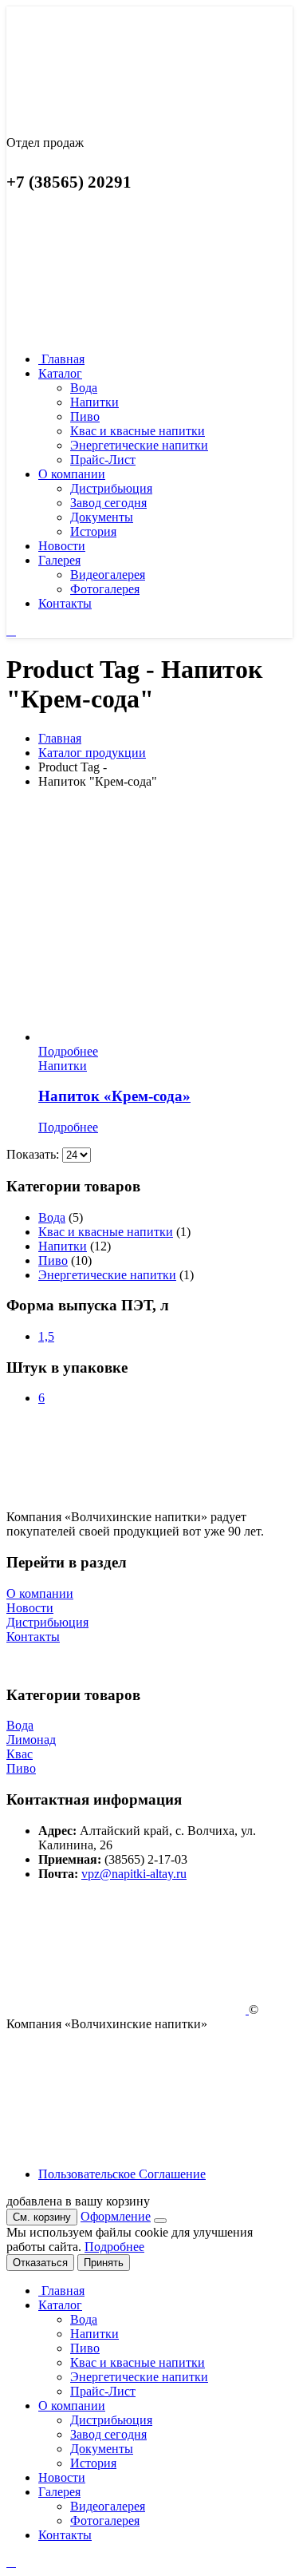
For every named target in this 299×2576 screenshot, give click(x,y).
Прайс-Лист (103, 460)
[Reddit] (11, 630)
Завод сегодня (108, 503)
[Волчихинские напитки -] (86, 115)
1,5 (46, 1336)
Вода (84, 388)
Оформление (116, 2216)
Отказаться (40, 2263)
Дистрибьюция (111, 488)
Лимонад (31, 1740)
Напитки (94, 402)
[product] (165, 923)
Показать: (34, 1154)
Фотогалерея (105, 589)
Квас (20, 1754)
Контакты (65, 603)
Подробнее (68, 1051)
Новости (62, 546)
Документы (102, 517)
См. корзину (42, 2217)
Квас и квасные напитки (138, 431)
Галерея (59, 560)
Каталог (60, 373)
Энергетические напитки (139, 445)
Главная (61, 359)
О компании (72, 474)
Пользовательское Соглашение (122, 2174)
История (93, 531)
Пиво (85, 416)
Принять (104, 2263)
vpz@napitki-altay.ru (134, 1874)
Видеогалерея (108, 575)
